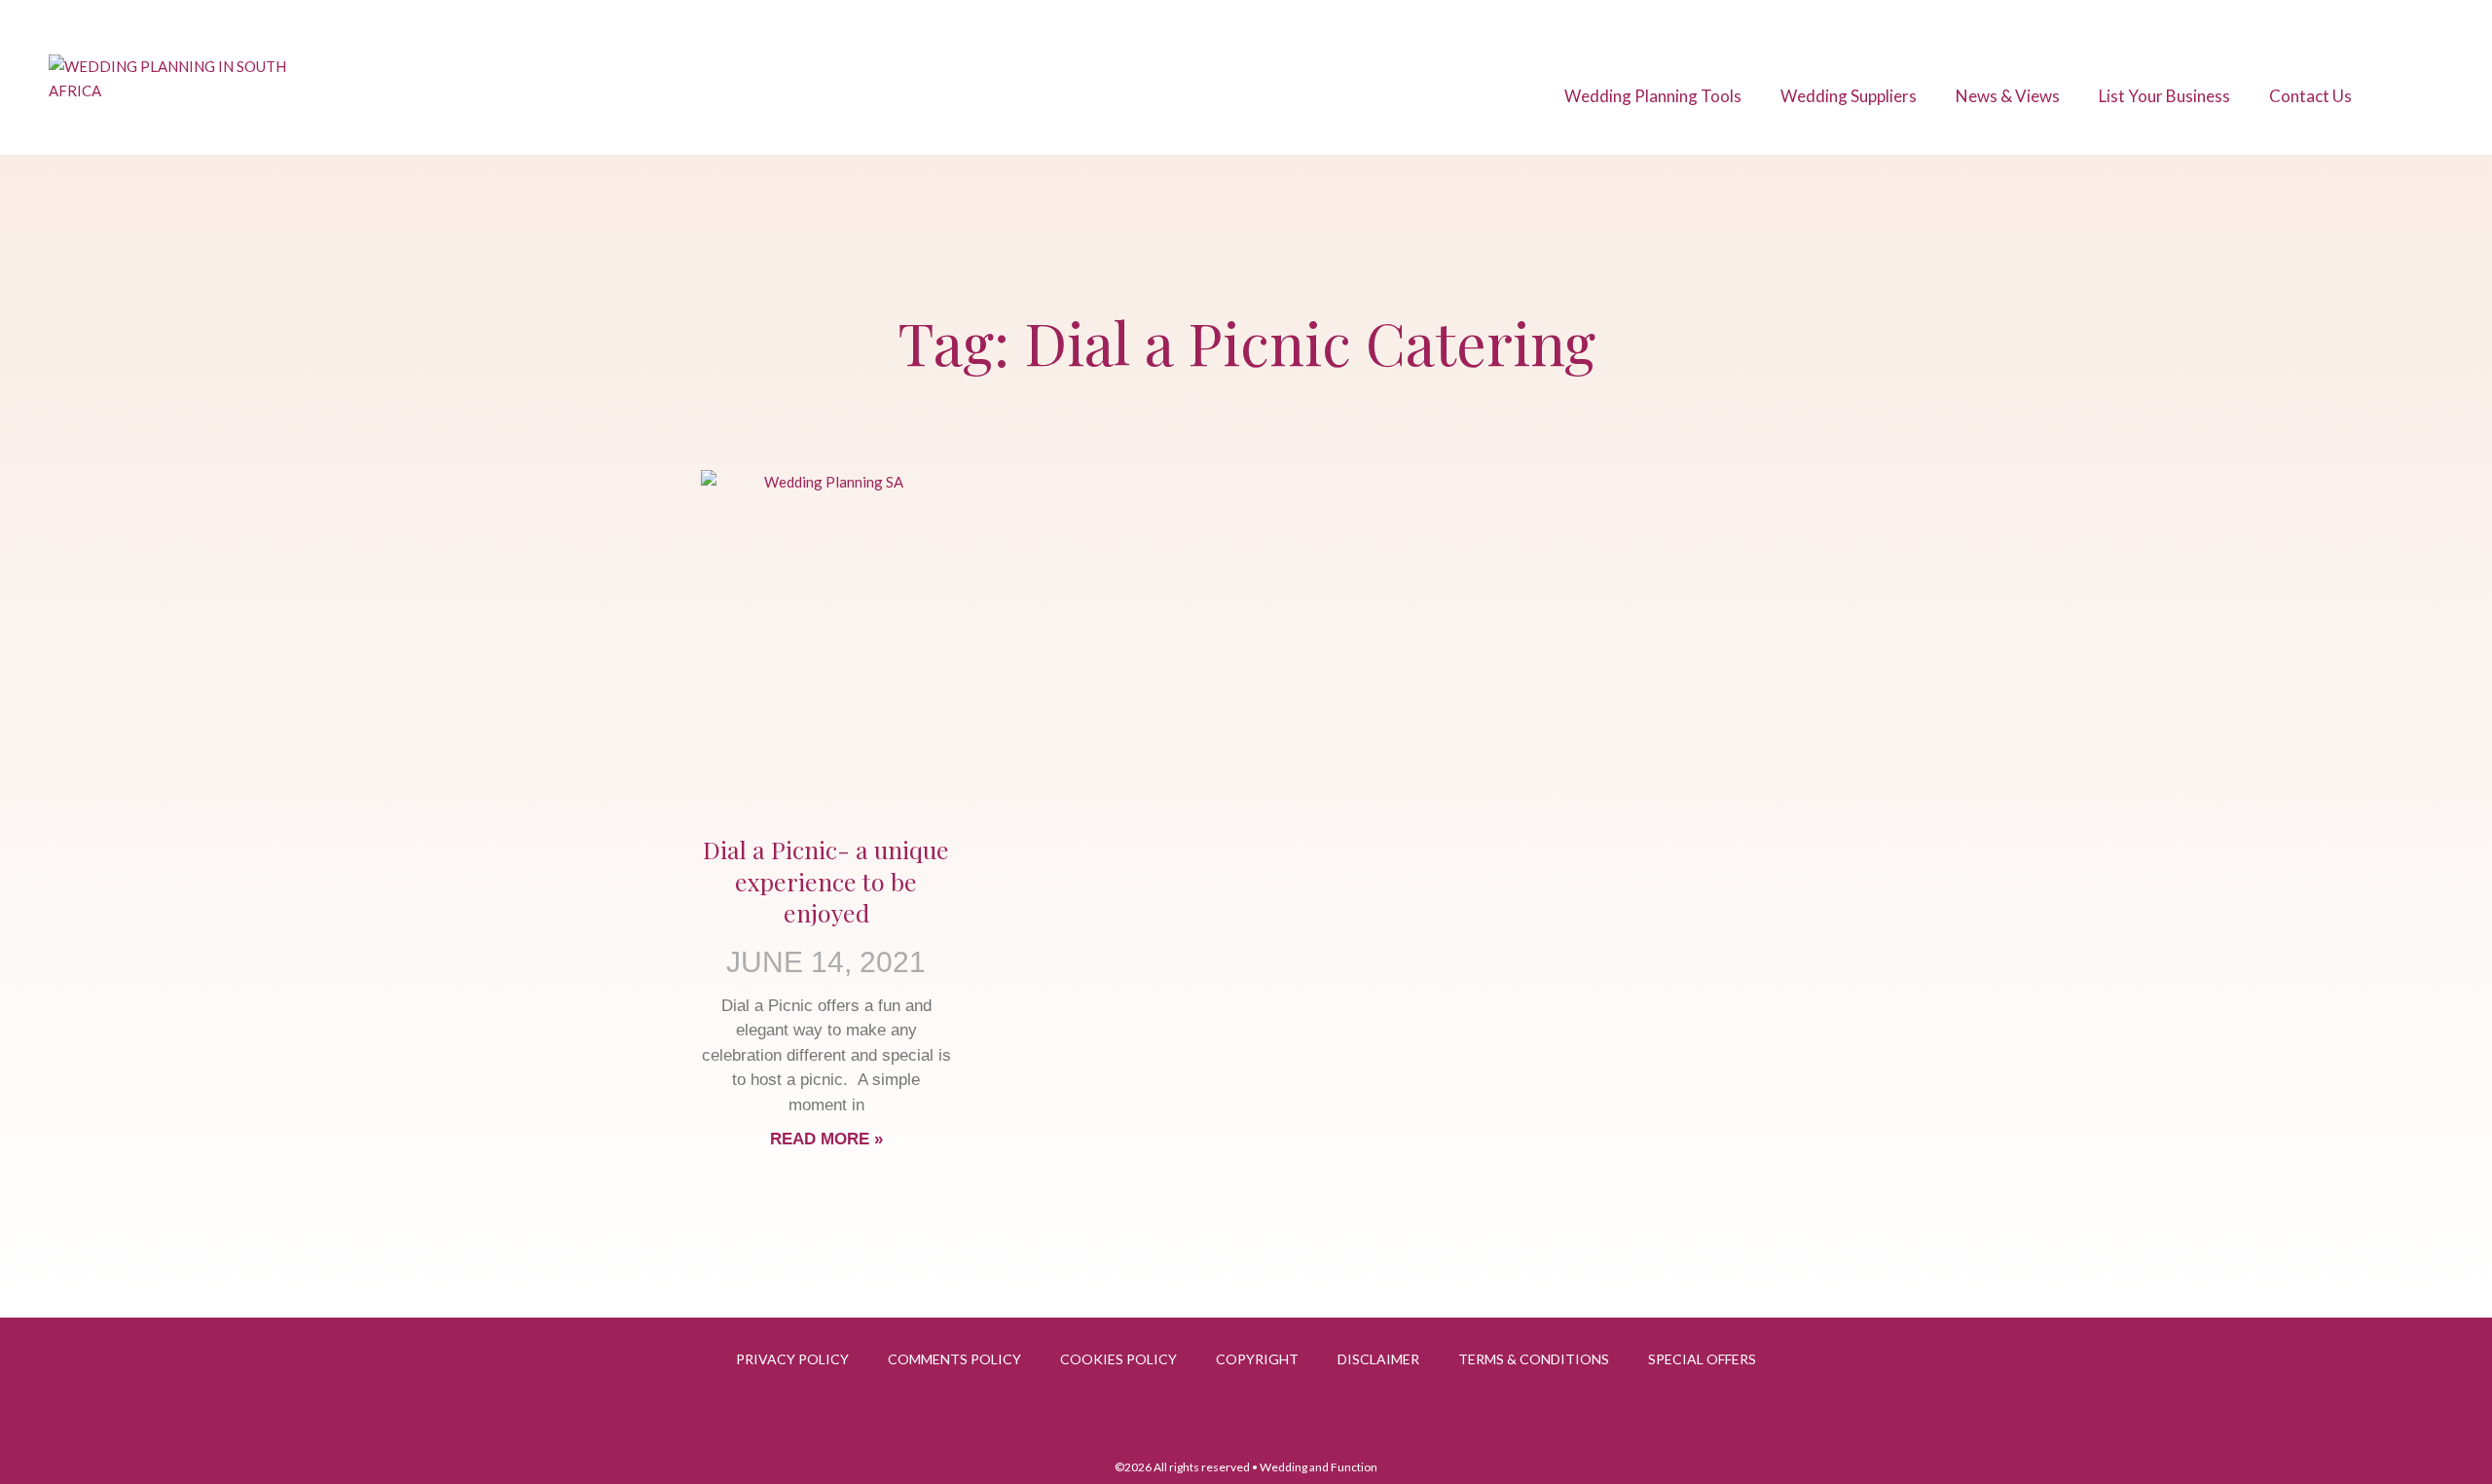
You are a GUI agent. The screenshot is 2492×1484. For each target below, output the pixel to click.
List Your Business (2164, 96)
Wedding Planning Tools (1653, 96)
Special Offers (1702, 1359)
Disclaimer (1378, 1359)
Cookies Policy (1118, 1359)
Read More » (826, 1139)
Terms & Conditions (1534, 1359)
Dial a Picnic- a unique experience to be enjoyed (826, 881)
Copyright (1257, 1359)
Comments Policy (954, 1359)
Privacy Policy (792, 1359)
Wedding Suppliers (1849, 96)
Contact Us (2310, 96)
